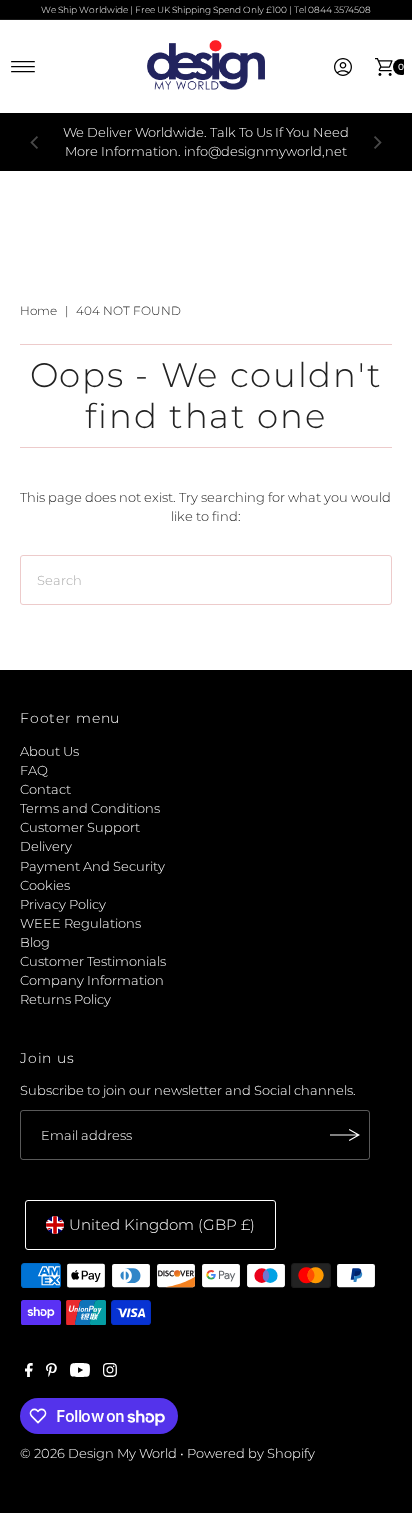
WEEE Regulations (80, 923)
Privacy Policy (63, 904)
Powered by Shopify (251, 1453)
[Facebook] (29, 1373)
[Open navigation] (23, 67)
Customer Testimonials (93, 961)
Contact (45, 789)
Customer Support (80, 827)
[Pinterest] (51, 1373)
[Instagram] (110, 1373)
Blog (35, 942)
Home (38, 310)
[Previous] (35, 142)
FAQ (34, 770)
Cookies (45, 885)
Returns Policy (65, 999)
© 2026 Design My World (98, 1453)
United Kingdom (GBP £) (162, 1224)
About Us (49, 751)
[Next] (377, 142)
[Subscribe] (345, 1135)
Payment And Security (92, 866)
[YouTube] (80, 1373)
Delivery (46, 846)
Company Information (92, 980)
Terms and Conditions (90, 808)
